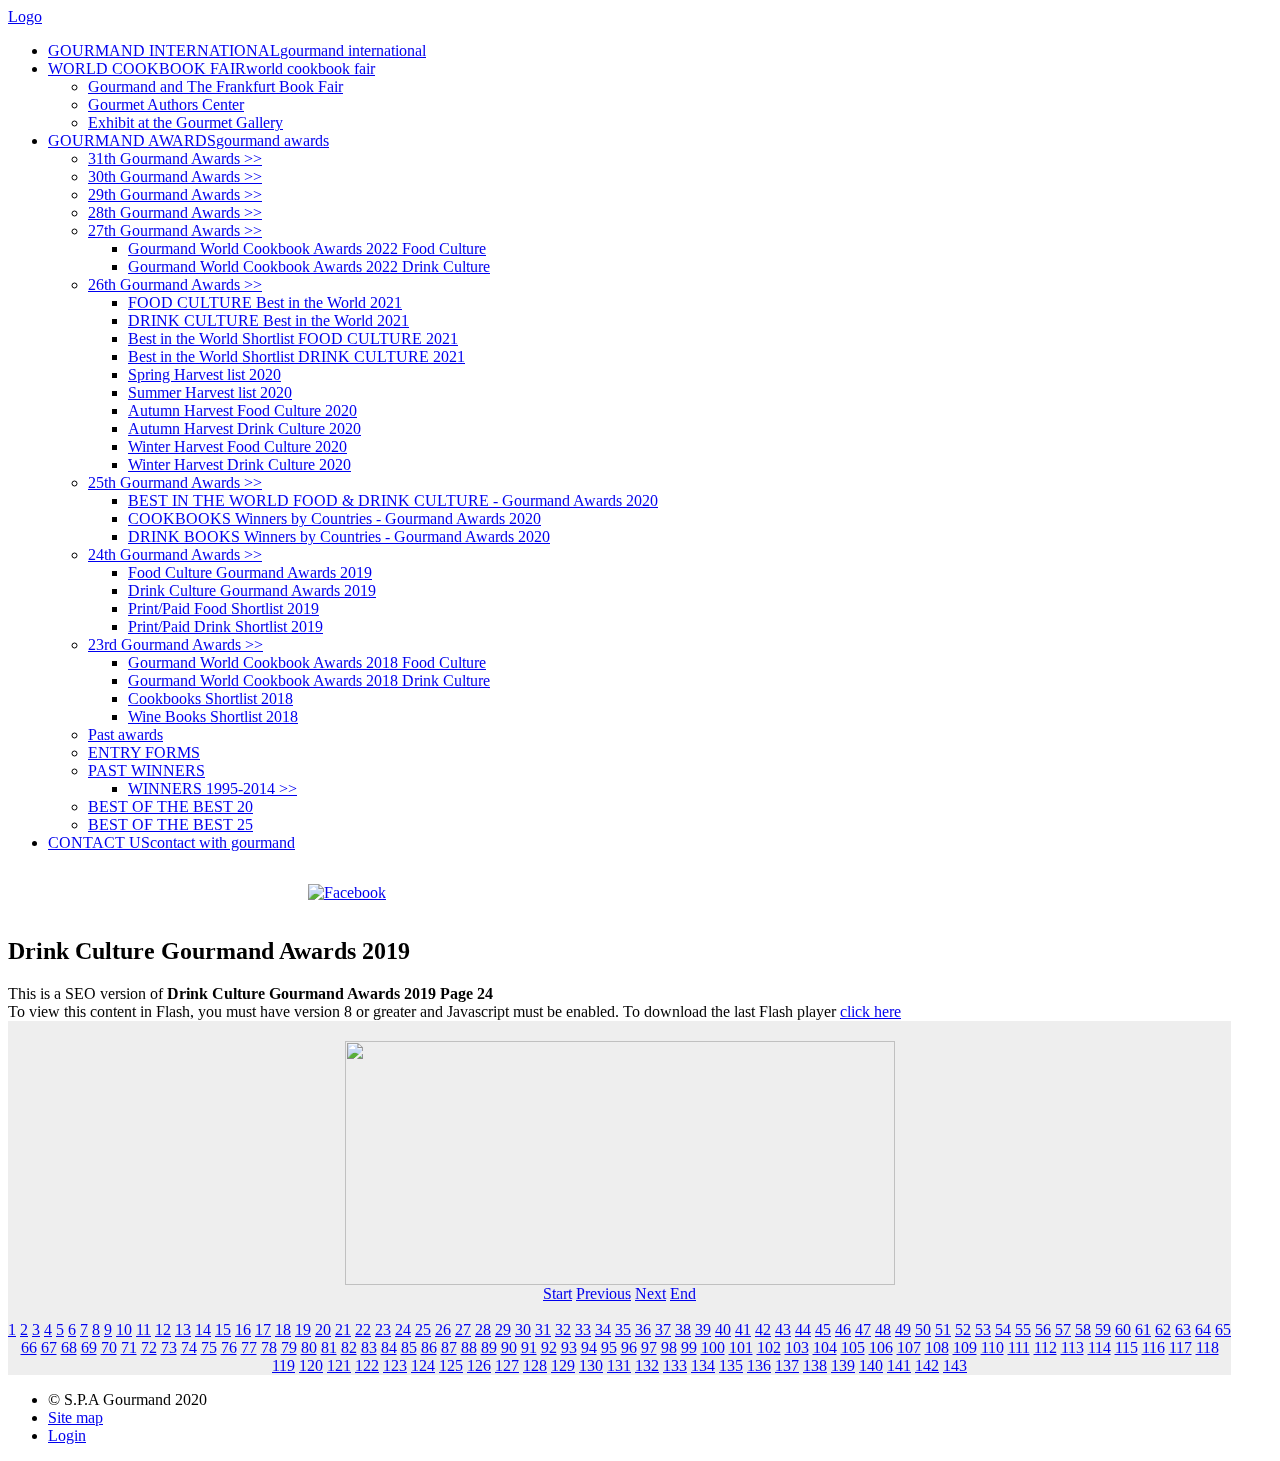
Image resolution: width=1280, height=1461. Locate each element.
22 (363, 1329)
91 (529, 1347)
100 (713, 1347)
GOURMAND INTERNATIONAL (237, 50)
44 (803, 1329)
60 (1123, 1329)
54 (1003, 1329)
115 (1126, 1347)
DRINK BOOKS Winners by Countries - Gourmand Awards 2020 (339, 536)
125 (451, 1365)
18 (283, 1329)
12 (163, 1329)
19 (303, 1329)
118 (1207, 1347)
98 (669, 1347)
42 (763, 1329)
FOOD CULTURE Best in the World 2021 (265, 302)
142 (927, 1365)
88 (469, 1347)
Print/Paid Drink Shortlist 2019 (225, 626)
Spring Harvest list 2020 (204, 374)
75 (209, 1347)
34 (603, 1329)
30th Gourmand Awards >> (175, 176)
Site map (75, 1417)
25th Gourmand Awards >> (175, 482)
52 (963, 1329)
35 (623, 1329)
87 (449, 1347)
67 (49, 1347)
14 (203, 1329)
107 (909, 1347)
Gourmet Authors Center (166, 104)
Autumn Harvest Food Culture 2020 (242, 410)
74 (189, 1347)
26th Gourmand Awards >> (175, 284)
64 (1203, 1329)
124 (423, 1365)
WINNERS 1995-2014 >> (212, 788)
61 (1143, 1329)
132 (647, 1365)
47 (863, 1329)
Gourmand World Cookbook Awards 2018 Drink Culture (309, 680)
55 (1023, 1329)
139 (843, 1365)
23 (383, 1329)
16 (243, 1329)
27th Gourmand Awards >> (175, 230)
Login (67, 1435)
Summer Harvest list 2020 (210, 392)
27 (463, 1329)
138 (815, 1365)
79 (289, 1347)
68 (69, 1347)
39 (703, 1329)
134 (703, 1365)
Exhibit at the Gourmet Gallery (185, 122)
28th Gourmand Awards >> (175, 212)
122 (367, 1365)
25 (423, 1329)
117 (1180, 1347)
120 (311, 1365)
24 (403, 1329)
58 (1083, 1329)
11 (143, 1329)
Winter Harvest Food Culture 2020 (237, 446)
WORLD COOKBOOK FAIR (211, 68)
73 (169, 1347)
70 (109, 1347)
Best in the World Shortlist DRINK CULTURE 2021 (296, 356)
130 (591, 1365)
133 (675, 1365)
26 (443, 1329)
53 (983, 1329)
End (683, 1293)
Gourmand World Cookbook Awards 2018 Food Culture (307, 662)
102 (769, 1347)
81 (329, 1347)
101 (741, 1347)
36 (643, 1329)
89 (489, 1347)
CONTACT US (171, 842)
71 (129, 1347)
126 (479, 1365)
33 (583, 1329)
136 (759, 1365)
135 (731, 1365)
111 (1019, 1347)
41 (743, 1329)
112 (1045, 1347)
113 (1072, 1347)
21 (343, 1329)
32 (563, 1329)
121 (339, 1365)
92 (549, 1347)
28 (483, 1329)
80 (309, 1347)
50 (923, 1329)
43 (783, 1329)
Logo (25, 16)
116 (1153, 1347)
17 (263, 1329)
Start (557, 1293)
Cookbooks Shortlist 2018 (210, 698)
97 (649, 1347)
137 (787, 1365)
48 (883, 1329)
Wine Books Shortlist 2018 (213, 716)
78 (269, 1347)
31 (543, 1329)
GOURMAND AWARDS (188, 140)
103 (797, 1347)
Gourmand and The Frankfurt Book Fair (215, 86)
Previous (603, 1293)
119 (283, 1365)
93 (569, 1347)
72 (149, 1347)
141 (899, 1365)
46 (843, 1329)
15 (223, 1329)
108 (937, 1347)
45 (823, 1329)
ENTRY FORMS (144, 752)
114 (1099, 1347)
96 (629, 1347)
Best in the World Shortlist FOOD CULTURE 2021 (293, 338)
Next (650, 1293)
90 (509, 1347)
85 (409, 1347)
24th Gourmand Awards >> (175, 554)
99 (689, 1347)
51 (943, 1329)
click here (870, 1011)
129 (563, 1365)
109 (965, 1347)
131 (619, 1365)
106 (881, 1347)
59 (1103, 1329)
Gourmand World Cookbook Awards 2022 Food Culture (307, 248)
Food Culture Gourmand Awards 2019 (250, 572)
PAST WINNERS (146, 770)
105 (853, 1347)
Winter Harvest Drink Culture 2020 (239, 464)
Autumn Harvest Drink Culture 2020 (244, 428)
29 (503, 1329)
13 (183, 1329)
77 (249, 1347)
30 (523, 1329)
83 (369, 1347)
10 (124, 1329)
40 (723, 1329)
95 (609, 1347)
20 (323, 1329)
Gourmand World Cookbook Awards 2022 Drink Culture (309, 266)
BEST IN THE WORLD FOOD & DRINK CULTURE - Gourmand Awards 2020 (393, 500)
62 (1163, 1329)
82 (349, 1347)
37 (663, 1329)
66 (29, 1347)
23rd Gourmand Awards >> (175, 644)
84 (389, 1347)
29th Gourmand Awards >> (175, 194)
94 (589, 1347)
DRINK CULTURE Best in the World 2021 (268, 320)
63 (1183, 1329)
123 (395, 1365)
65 (1223, 1329)
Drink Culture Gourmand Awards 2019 (252, 590)
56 (1043, 1329)
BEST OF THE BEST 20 (170, 806)
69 (89, 1347)
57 (1063, 1329)
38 (683, 1329)
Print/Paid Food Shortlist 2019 (223, 608)
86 (429, 1347)
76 (229, 1347)
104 (825, 1347)
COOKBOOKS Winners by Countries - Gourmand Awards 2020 (334, 518)
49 (903, 1329)
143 (955, 1365)
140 (871, 1365)
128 (535, 1365)
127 (507, 1365)
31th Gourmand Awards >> (175, 158)
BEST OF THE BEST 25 (170, 824)
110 (992, 1347)
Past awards (125, 734)
